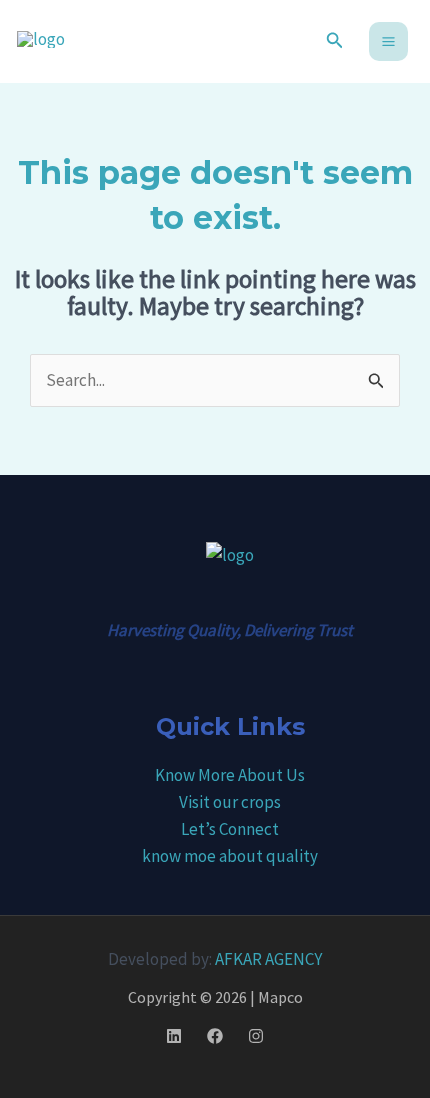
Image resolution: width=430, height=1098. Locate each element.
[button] (335, 41)
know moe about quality (230, 856)
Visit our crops (230, 802)
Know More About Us (230, 775)
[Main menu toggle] (388, 41)
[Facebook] (215, 1036)
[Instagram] (256, 1036)
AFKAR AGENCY (268, 959)
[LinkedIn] (174, 1036)
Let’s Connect (230, 829)
